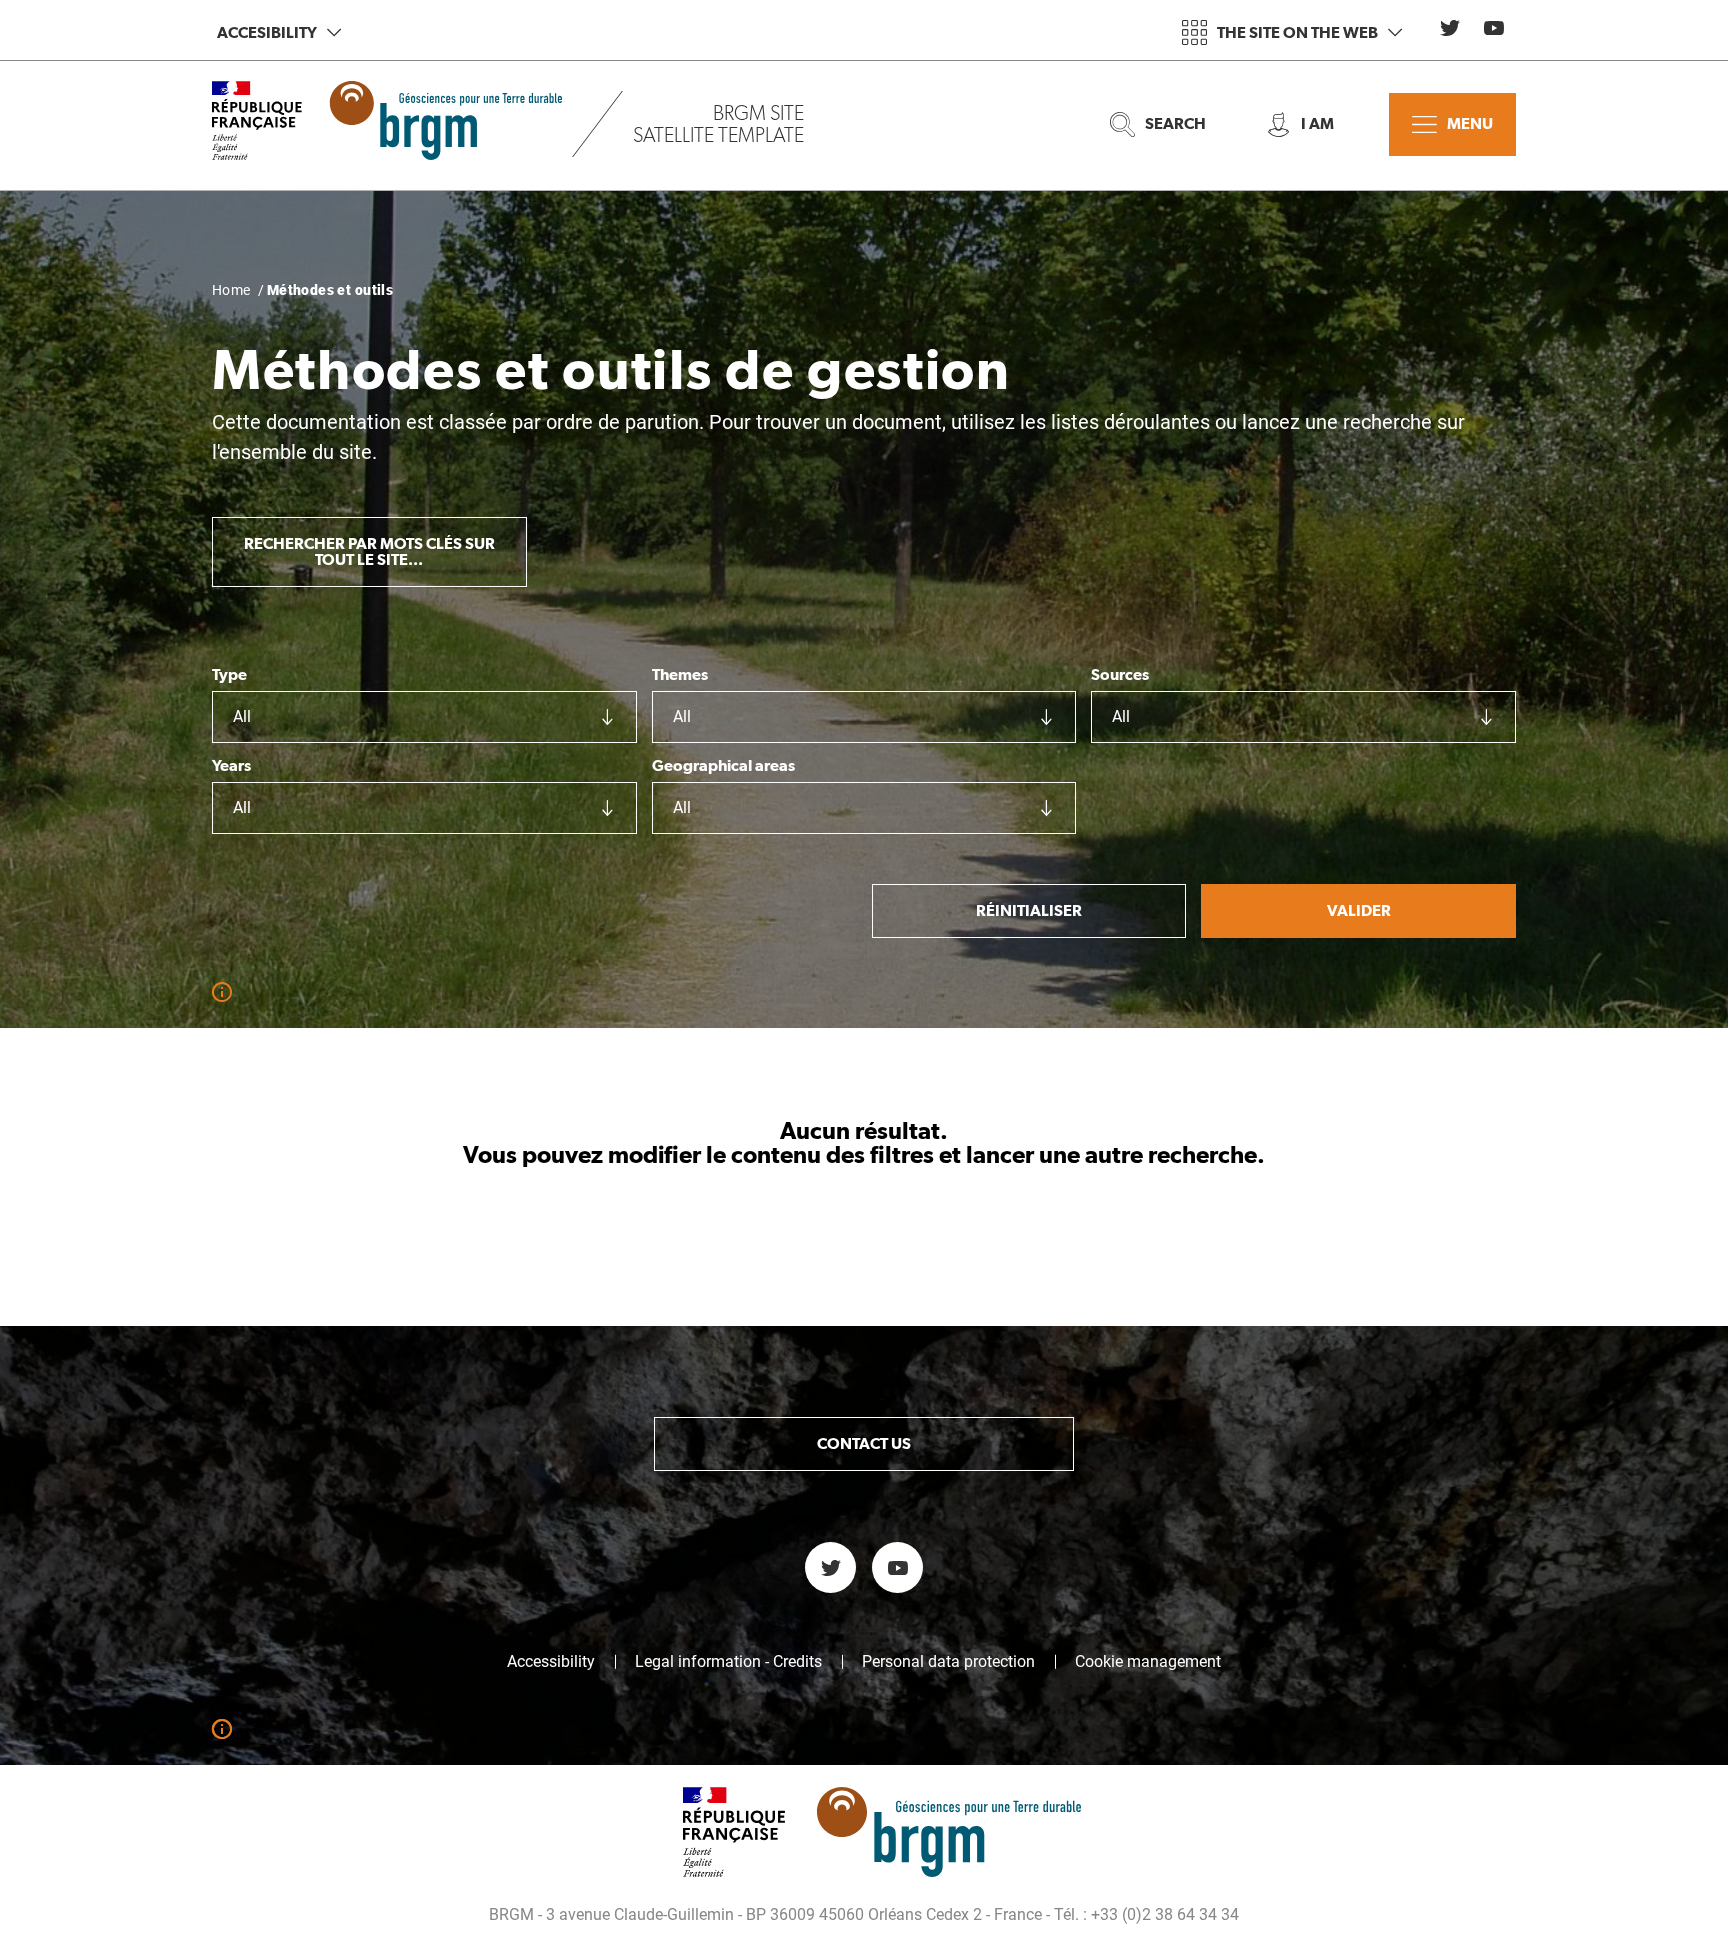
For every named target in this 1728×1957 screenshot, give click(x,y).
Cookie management (1148, 1662)
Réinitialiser (1029, 910)
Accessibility (551, 1662)
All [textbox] (242, 716)
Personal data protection (948, 1662)
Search (1175, 123)
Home (231, 290)
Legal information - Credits (728, 1662)
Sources (1120, 675)
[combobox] (424, 717)
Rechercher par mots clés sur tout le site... (369, 551)
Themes (680, 675)
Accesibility (267, 32)
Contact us (864, 1443)
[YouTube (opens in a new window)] (1494, 28)
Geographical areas (723, 766)
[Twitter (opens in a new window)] (1450, 28)
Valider (1359, 910)
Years (231, 766)
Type (229, 675)
